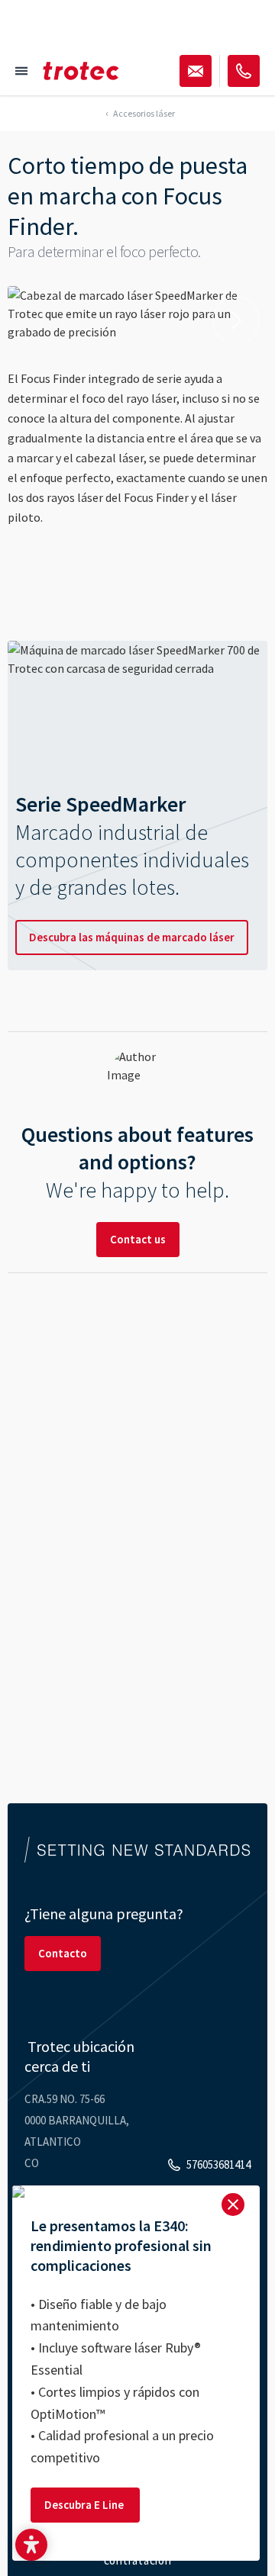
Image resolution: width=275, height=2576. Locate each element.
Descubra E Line (85, 2505)
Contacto (63, 1953)
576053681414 (218, 2164)
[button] (31, 2545)
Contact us (138, 1239)
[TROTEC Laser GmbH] (81, 71)
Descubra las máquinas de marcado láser (132, 937)
